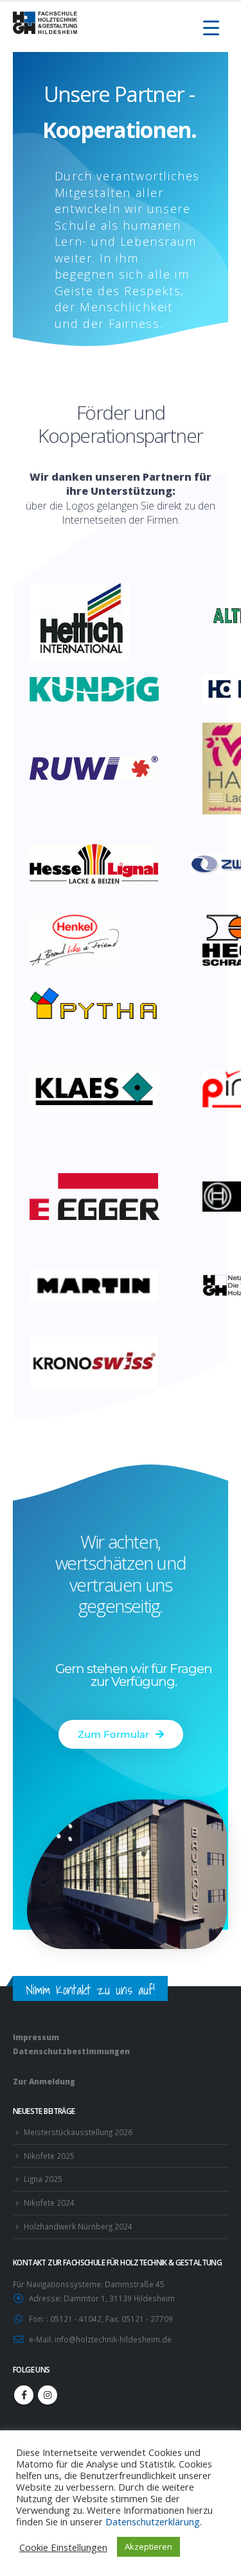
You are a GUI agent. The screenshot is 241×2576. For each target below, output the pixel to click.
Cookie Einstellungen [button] (63, 2547)
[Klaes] (101, 1088)
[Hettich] (80, 621)
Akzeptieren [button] (148, 2546)
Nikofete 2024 (49, 2202)
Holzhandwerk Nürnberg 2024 (78, 2226)
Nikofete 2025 (49, 2156)
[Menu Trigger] (211, 27)
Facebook (24, 2395)
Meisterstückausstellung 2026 (78, 2132)
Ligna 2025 (43, 2179)
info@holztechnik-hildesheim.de (113, 2339)
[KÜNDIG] (101, 688)
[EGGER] (101, 1195)
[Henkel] (81, 939)
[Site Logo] (45, 23)
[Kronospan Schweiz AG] (100, 1361)
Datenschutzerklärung (153, 2521)
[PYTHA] (100, 1003)
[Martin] (100, 1284)
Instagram (48, 2395)
